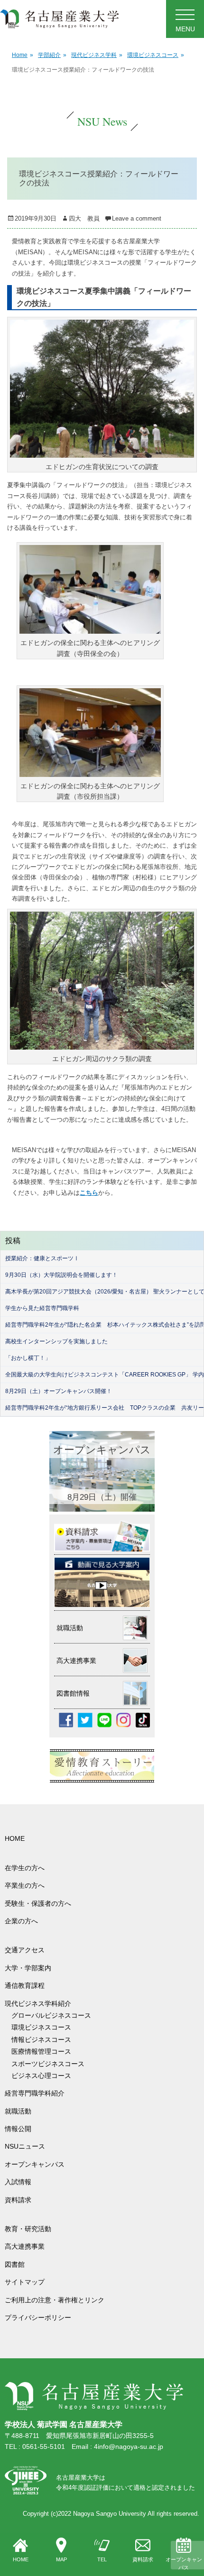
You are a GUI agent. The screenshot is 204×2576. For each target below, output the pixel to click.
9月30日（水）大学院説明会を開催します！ (61, 1275)
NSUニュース (25, 2146)
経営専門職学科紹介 (35, 2093)
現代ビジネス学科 (97, 55)
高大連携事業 (25, 2246)
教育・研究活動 (28, 2229)
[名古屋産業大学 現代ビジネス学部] (60, 19)
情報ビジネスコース (45, 2040)
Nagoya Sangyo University (110, 2514)
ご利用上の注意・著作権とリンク (55, 2300)
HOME (21, 2559)
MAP (61, 2559)
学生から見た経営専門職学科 (42, 1308)
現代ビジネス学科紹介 (38, 2004)
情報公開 (18, 2129)
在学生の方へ (25, 1868)
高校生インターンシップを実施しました (56, 1341)
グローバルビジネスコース (55, 2015)
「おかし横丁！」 (28, 1358)
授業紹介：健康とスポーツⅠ (42, 1258)
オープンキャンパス (184, 2564)
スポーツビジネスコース (48, 2064)
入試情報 (18, 2182)
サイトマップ (25, 2282)
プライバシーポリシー (38, 2317)
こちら (89, 1193)
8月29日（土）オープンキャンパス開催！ (59, 1391)
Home (23, 55)
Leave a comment (137, 218)
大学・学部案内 (28, 1968)
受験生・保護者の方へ (38, 1903)
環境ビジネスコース (156, 55)
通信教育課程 (25, 1985)
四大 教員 (84, 218)
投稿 (13, 1241)
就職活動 (18, 2111)
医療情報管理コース (41, 2051)
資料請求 (143, 2559)
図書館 (15, 2264)
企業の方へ (21, 1921)
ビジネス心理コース (41, 2076)
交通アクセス (25, 1950)
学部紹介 (52, 55)
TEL (102, 2559)
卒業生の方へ (25, 1885)
